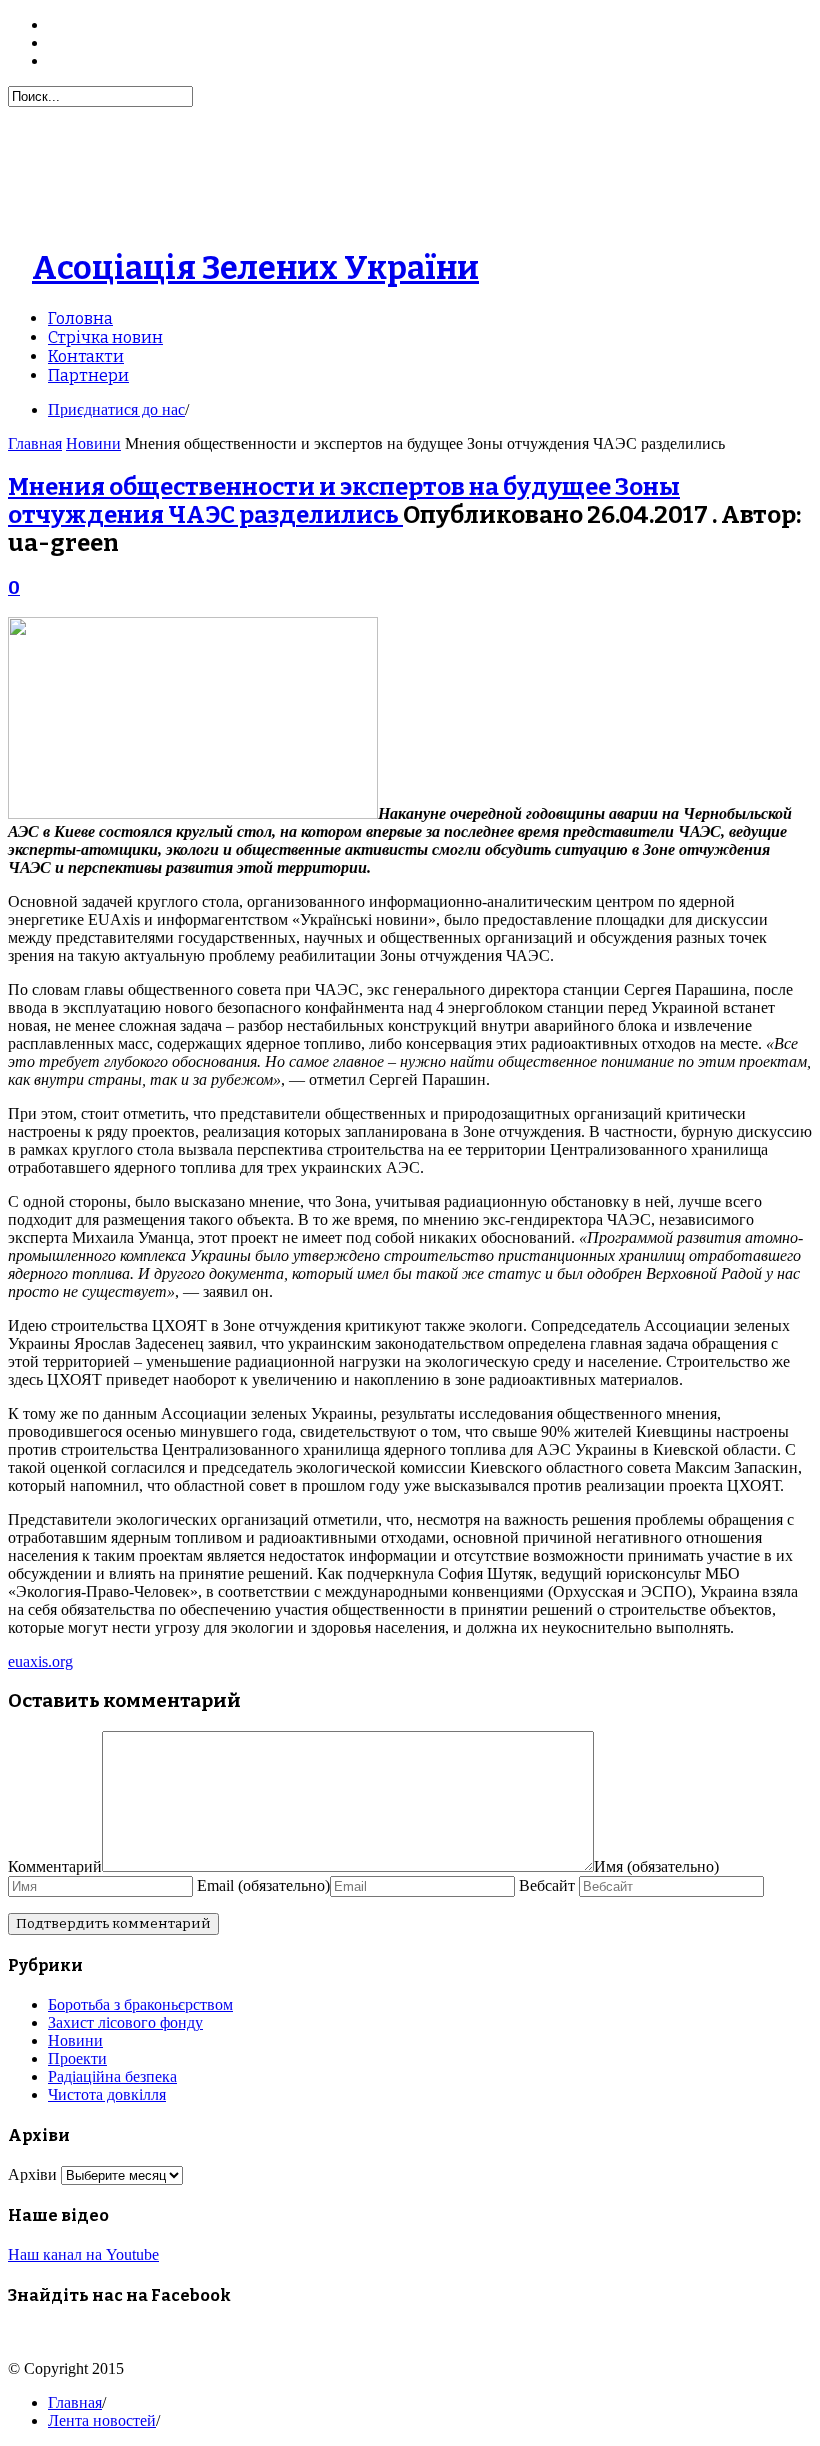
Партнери (88, 375)
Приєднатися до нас (116, 409)
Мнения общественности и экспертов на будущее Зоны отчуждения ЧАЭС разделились (344, 501)
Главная (35, 443)
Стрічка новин (105, 337)
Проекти (77, 2058)
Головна (80, 318)
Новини (93, 443)
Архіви (32, 2174)
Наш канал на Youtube (83, 2254)
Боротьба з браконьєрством (140, 2004)
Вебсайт (549, 1885)
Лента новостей (102, 2420)
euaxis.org (40, 1661)
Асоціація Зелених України (255, 268)
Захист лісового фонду (125, 2022)
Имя (656, 1866)
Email (263, 1885)
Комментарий (55, 1866)
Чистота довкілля (107, 2094)
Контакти (86, 356)
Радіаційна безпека (112, 2076)
